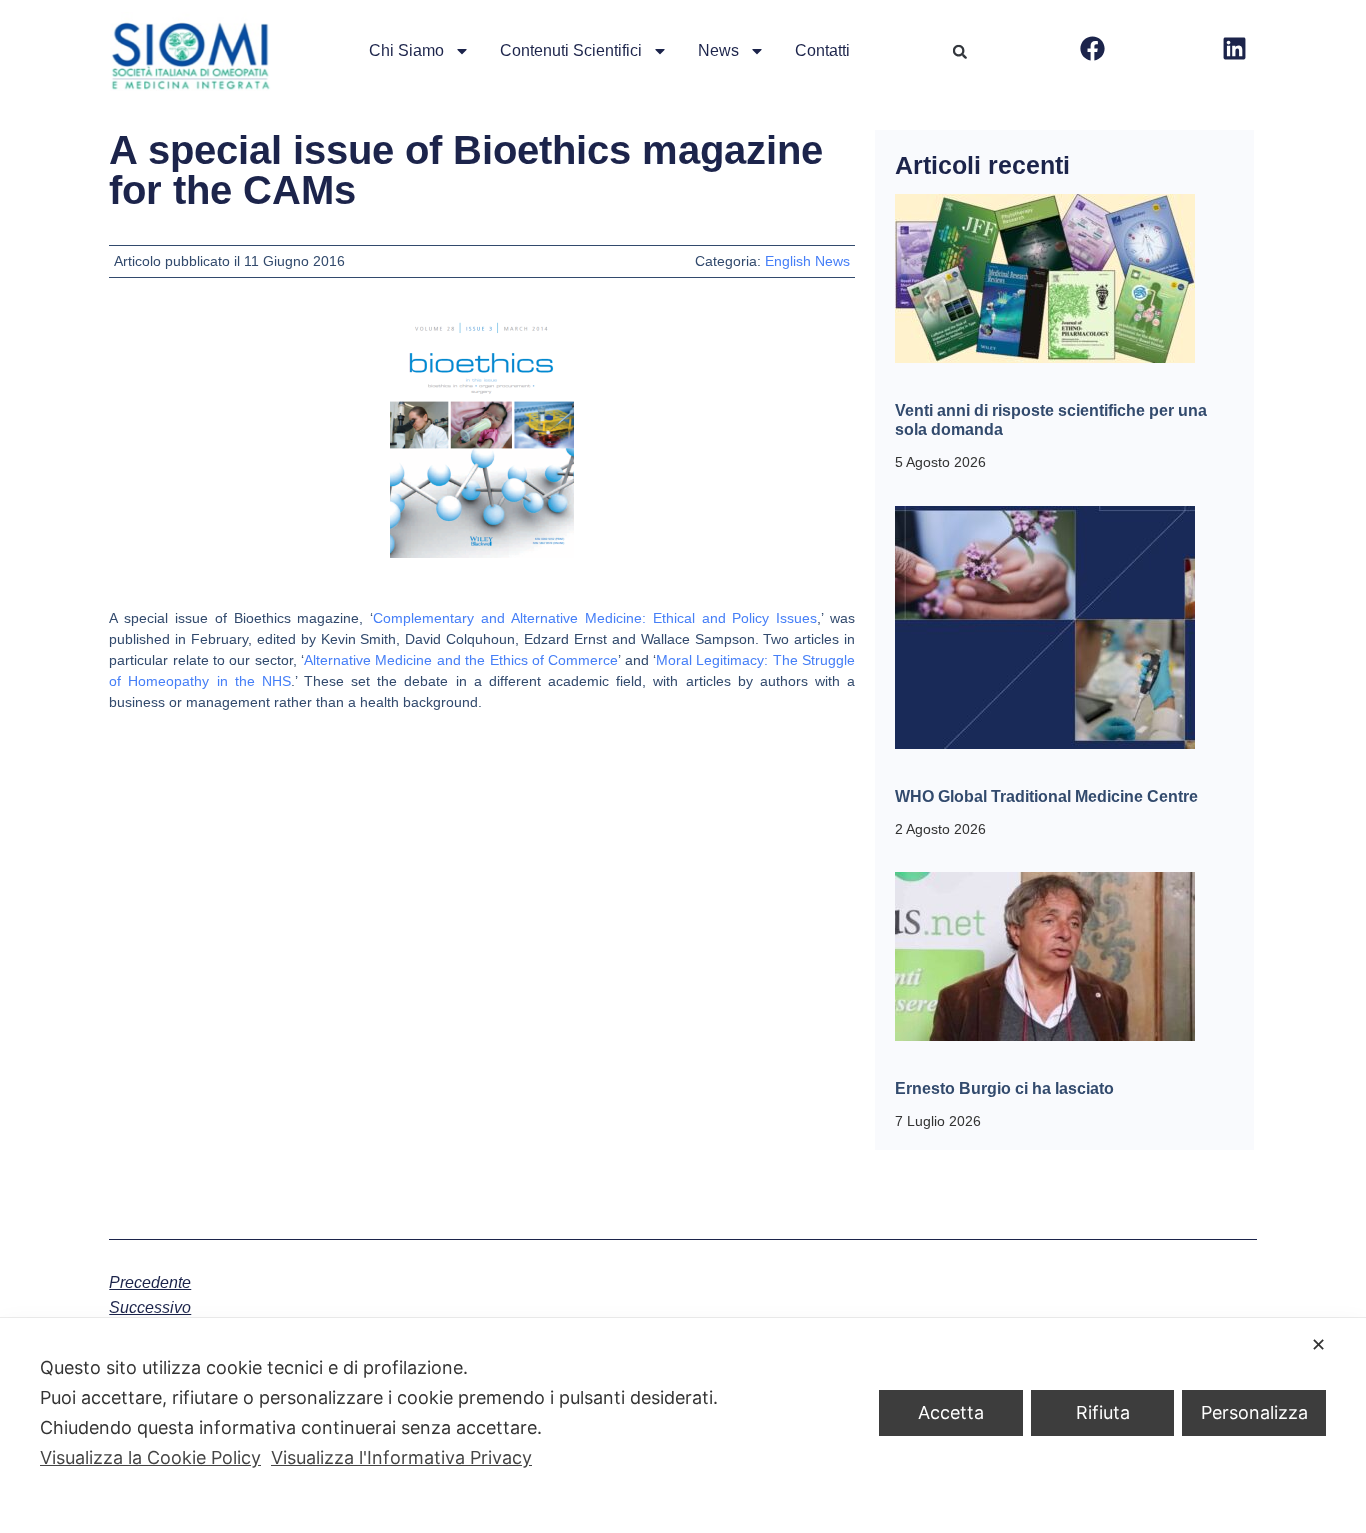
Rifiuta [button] (1103, 1412)
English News (807, 261)
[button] (960, 52)
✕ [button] (1318, 1344)
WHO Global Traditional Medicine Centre (1046, 796)
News (718, 50)
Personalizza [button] (1254, 1412)
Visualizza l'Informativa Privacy (401, 1457)
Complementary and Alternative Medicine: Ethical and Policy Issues (595, 618)
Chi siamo (406, 50)
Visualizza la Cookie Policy (150, 1457)
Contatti (822, 50)
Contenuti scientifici (571, 50)
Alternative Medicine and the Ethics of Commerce (461, 660)
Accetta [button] (951, 1412)
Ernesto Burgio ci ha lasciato (1004, 1088)
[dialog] (683, 1425)
